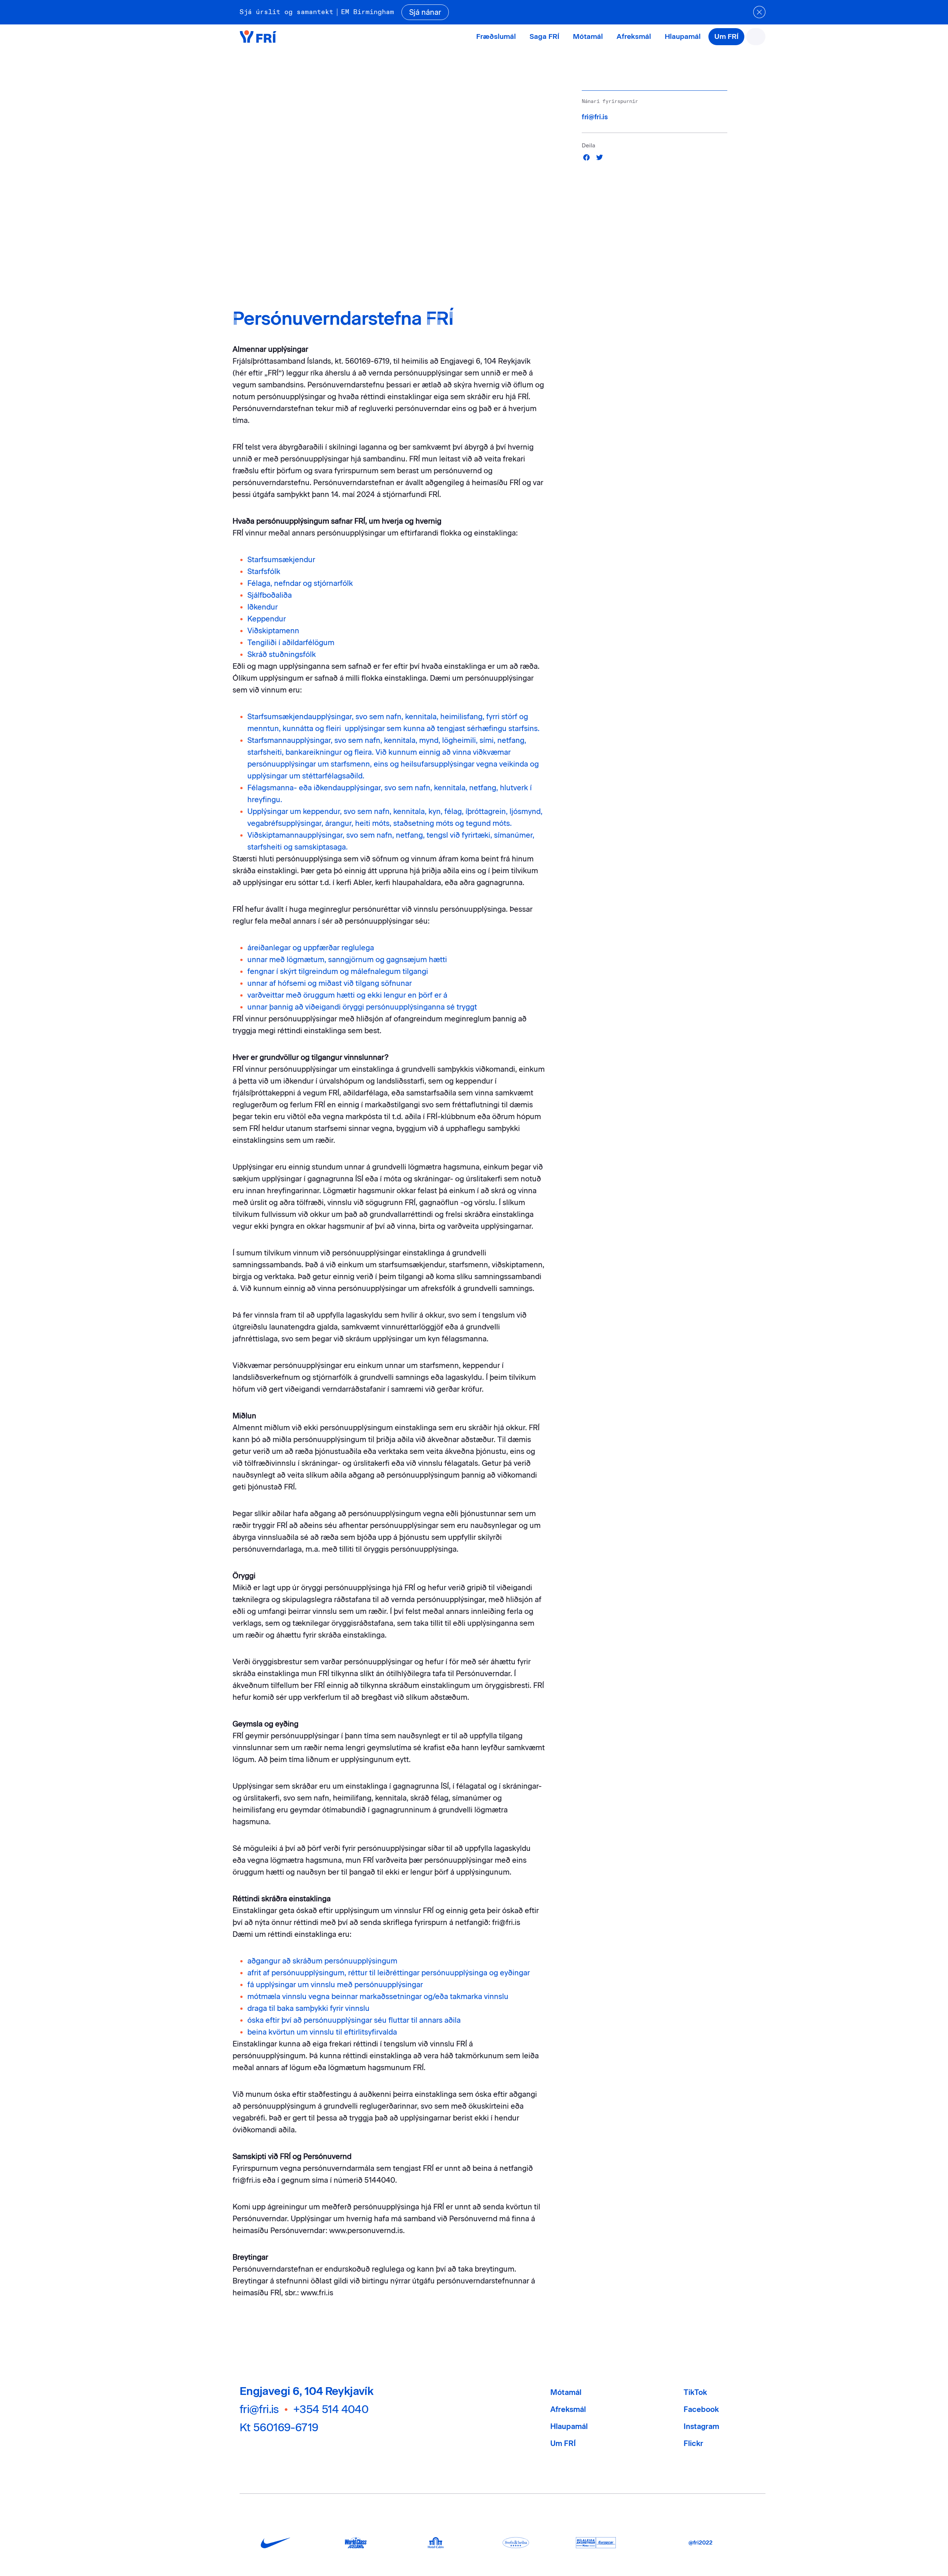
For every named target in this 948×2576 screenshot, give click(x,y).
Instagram (701, 2426)
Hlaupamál (683, 36)
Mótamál (588, 36)
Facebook (701, 2409)
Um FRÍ (726, 36)
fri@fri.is (595, 117)
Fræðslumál (496, 36)
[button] (587, 157)
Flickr (693, 2443)
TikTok (695, 2392)
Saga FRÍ (544, 36)
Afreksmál (634, 36)
